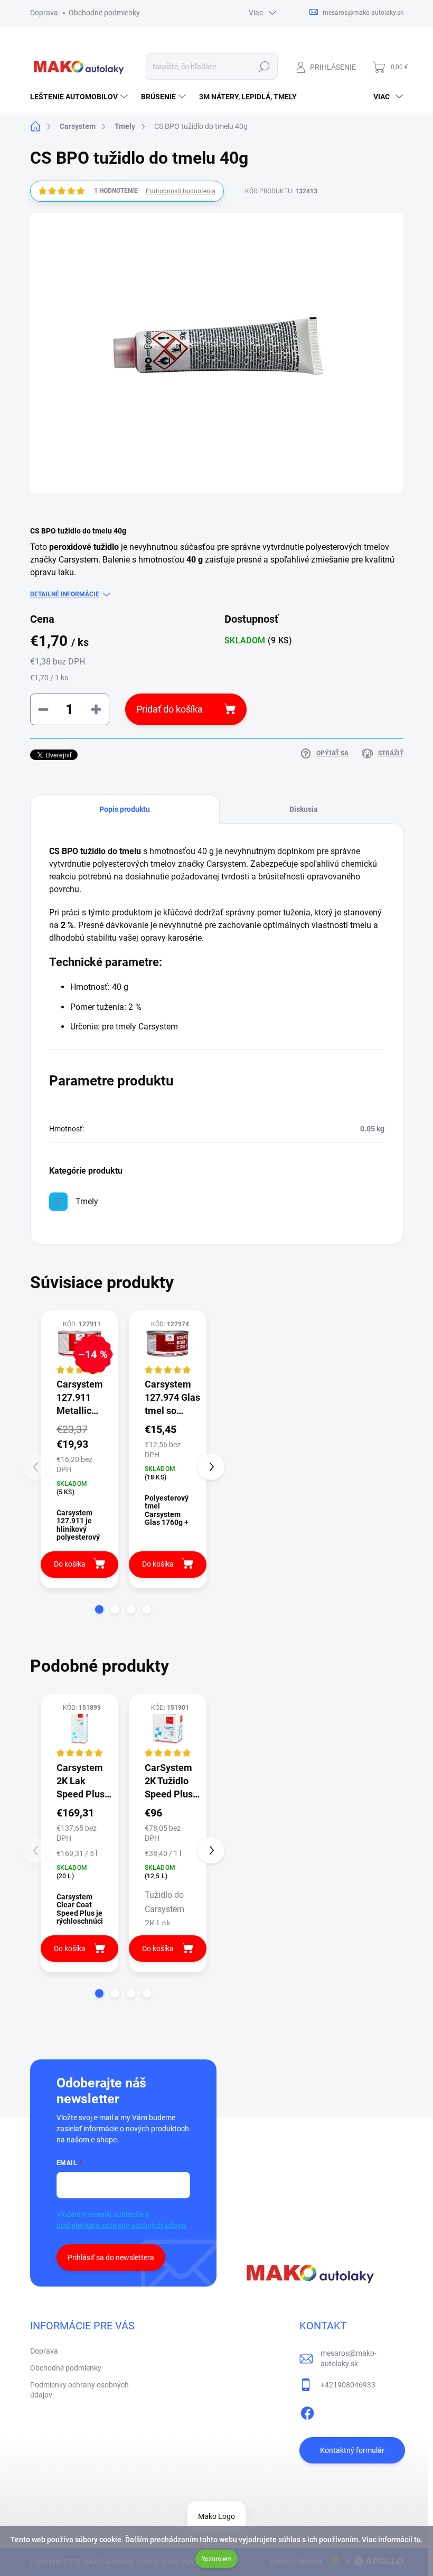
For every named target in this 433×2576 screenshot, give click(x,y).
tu (417, 2540)
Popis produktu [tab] (125, 809)
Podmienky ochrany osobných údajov (79, 2390)
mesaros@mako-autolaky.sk (349, 2358)
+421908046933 (348, 2385)
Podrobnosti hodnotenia (181, 191)
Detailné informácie (65, 594)
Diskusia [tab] (304, 809)
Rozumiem (216, 2559)
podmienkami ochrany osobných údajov (122, 2225)
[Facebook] (307, 2411)
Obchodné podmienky (104, 13)
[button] (99, 1609)
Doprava (44, 13)
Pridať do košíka (170, 709)
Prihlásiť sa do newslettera (111, 2257)
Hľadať (264, 67)
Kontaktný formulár (352, 2450)
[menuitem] (80, 97)
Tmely (87, 1201)
